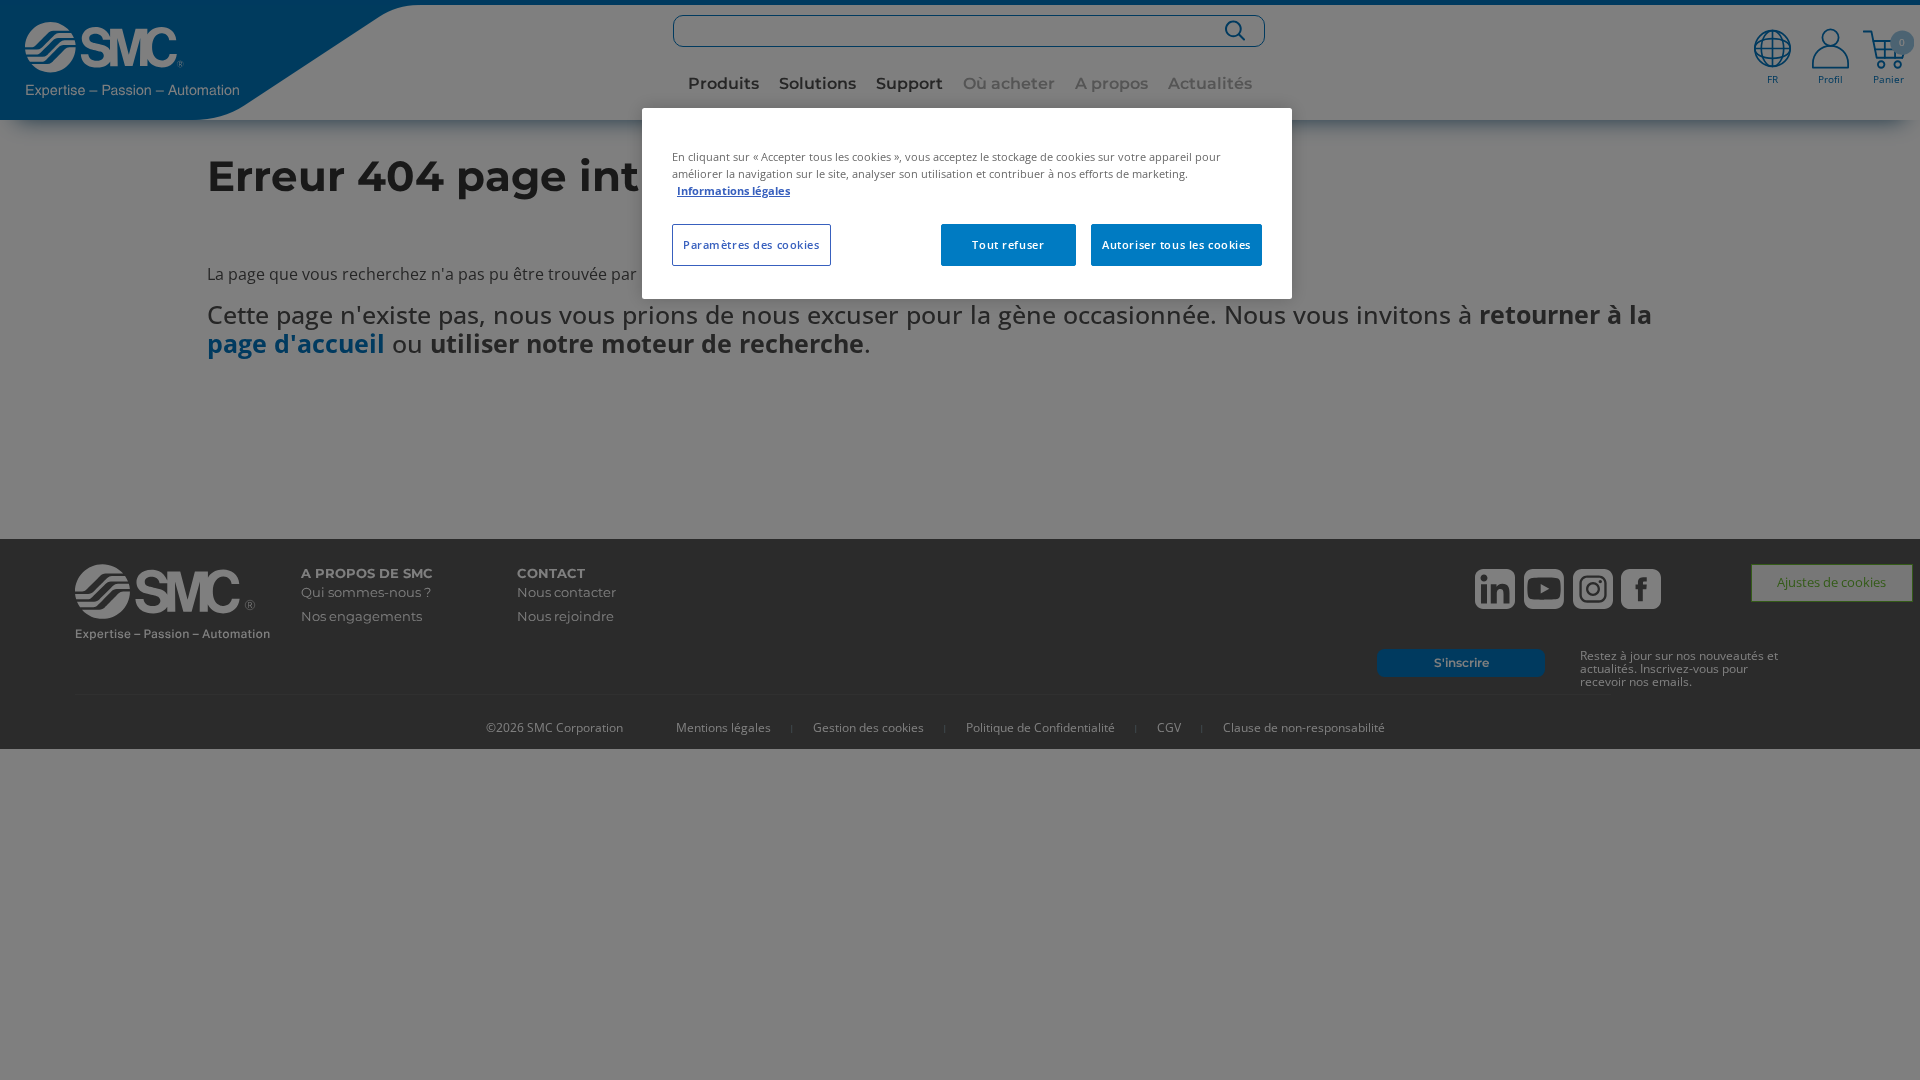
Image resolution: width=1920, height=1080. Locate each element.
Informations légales (733, 190)
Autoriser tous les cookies (1176, 244)
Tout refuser (1008, 244)
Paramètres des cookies (751, 244)
